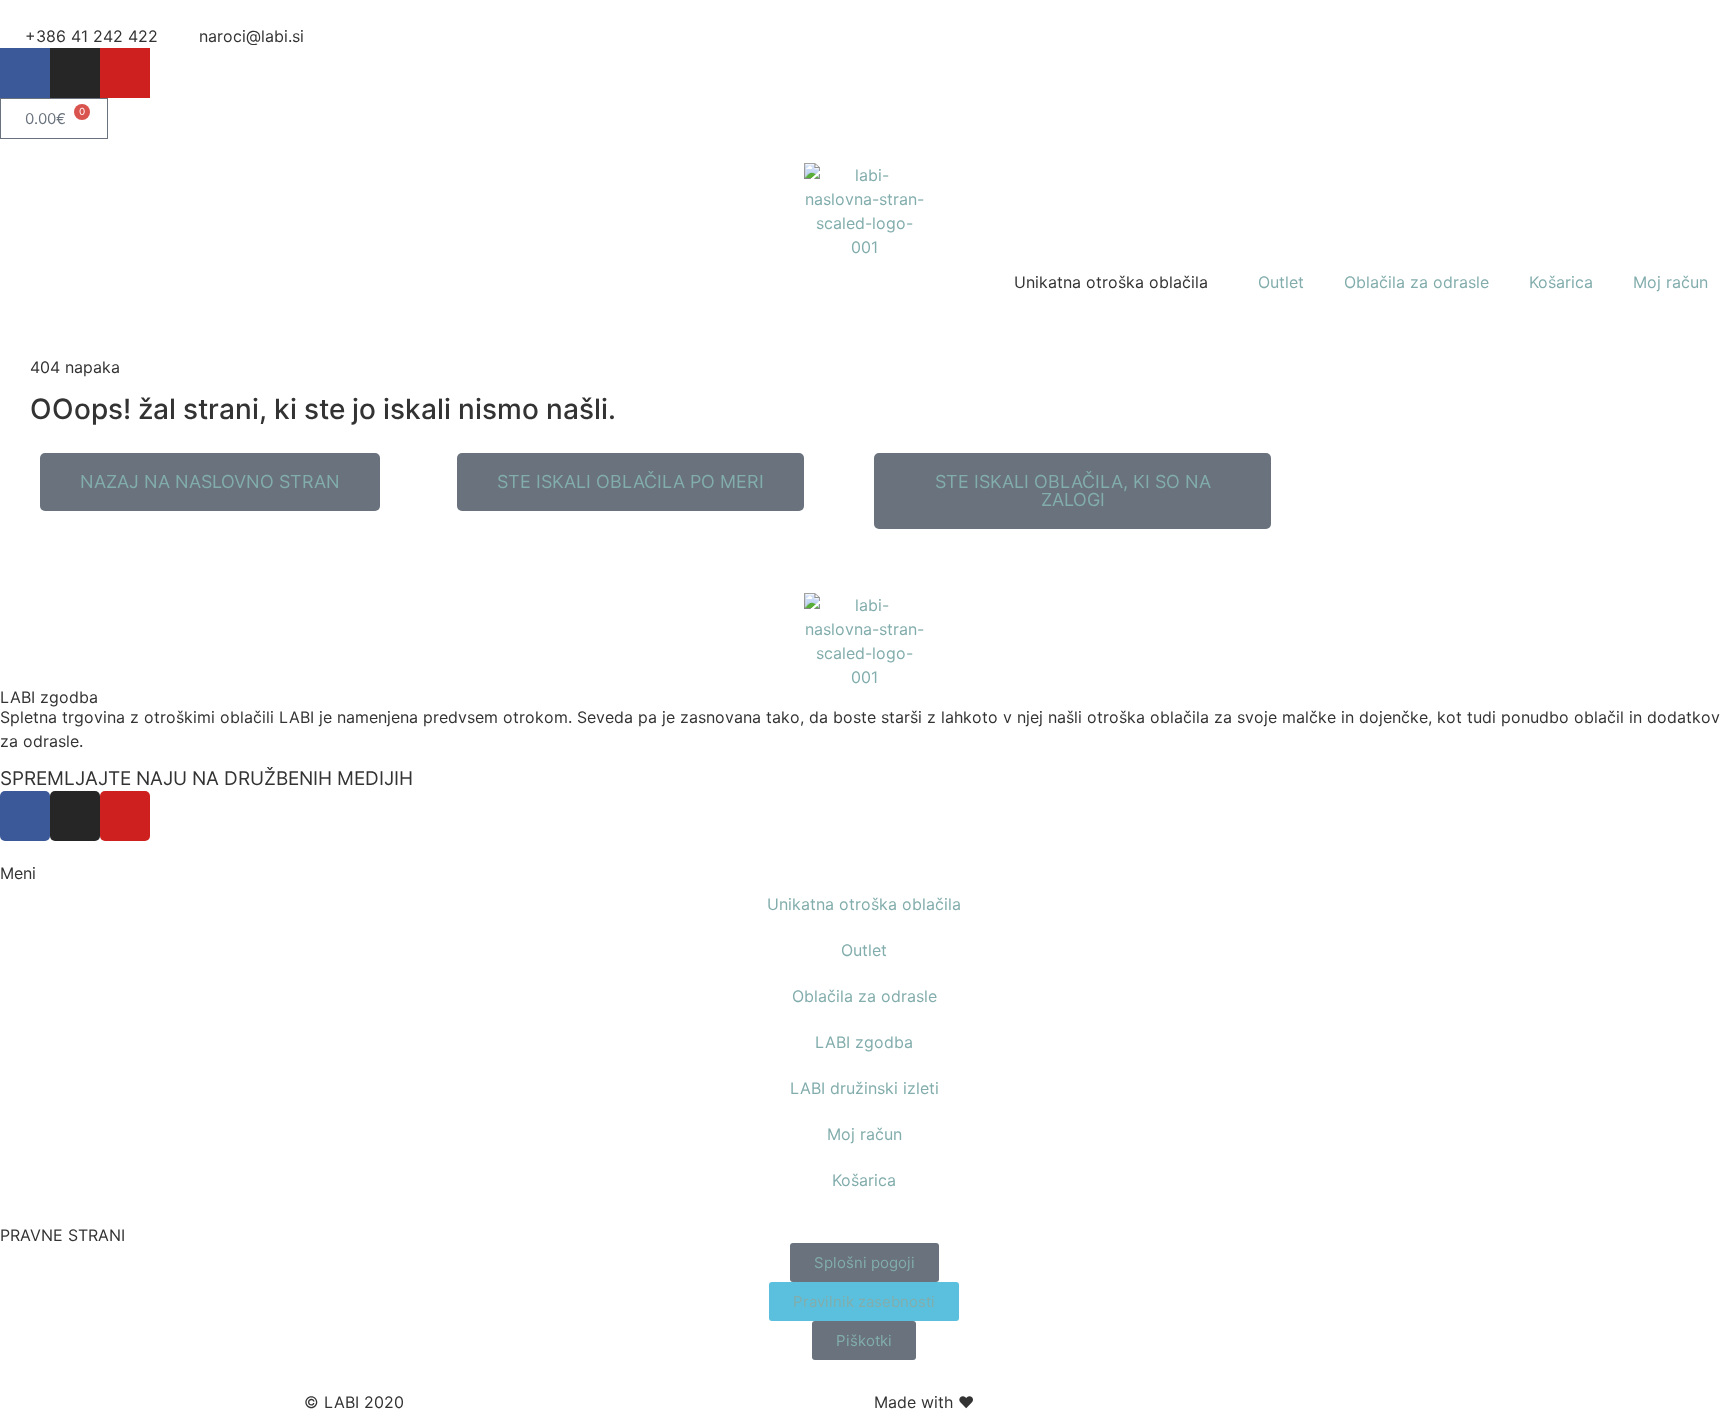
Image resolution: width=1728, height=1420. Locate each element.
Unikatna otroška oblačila (864, 904)
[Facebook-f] (25, 73)
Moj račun (1670, 282)
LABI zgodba (49, 697)
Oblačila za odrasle (1416, 282)
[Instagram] (75, 73)
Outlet (1281, 282)
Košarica (1561, 282)
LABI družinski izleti (864, 1088)
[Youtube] (125, 73)
